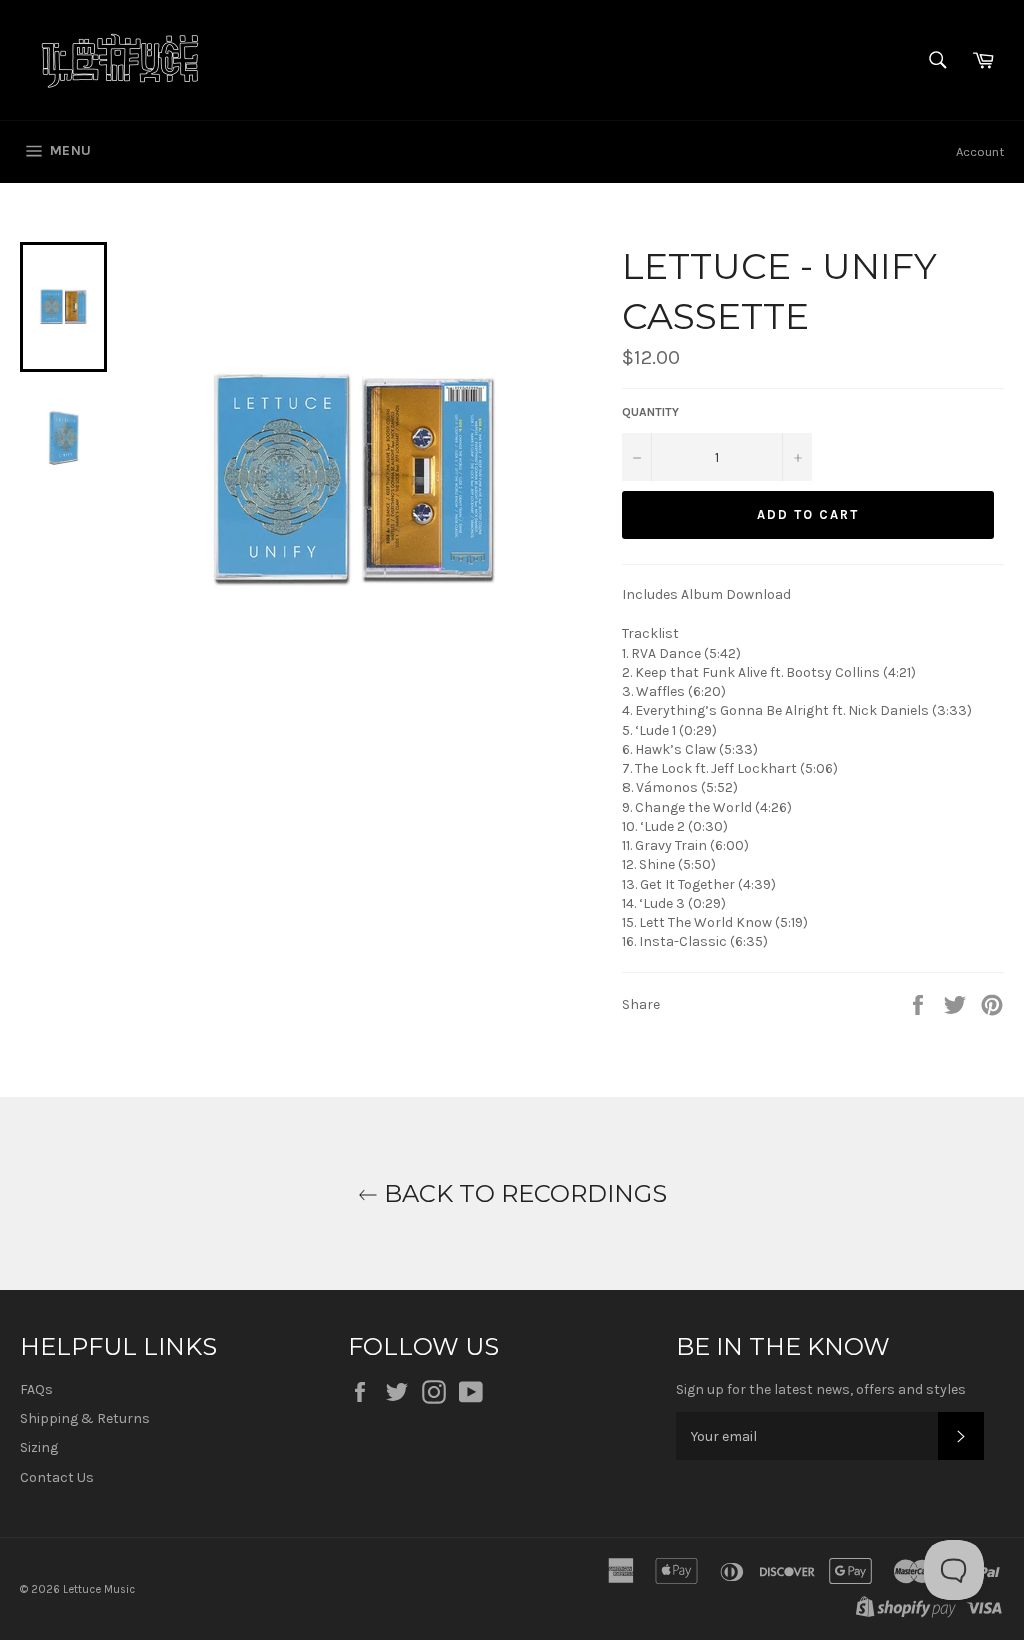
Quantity (650, 412)
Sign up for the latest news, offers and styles (821, 1389)
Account (980, 151)
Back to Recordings (522, 1193)
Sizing (39, 1447)
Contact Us (57, 1477)
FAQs (36, 1389)
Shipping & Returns (85, 1418)
